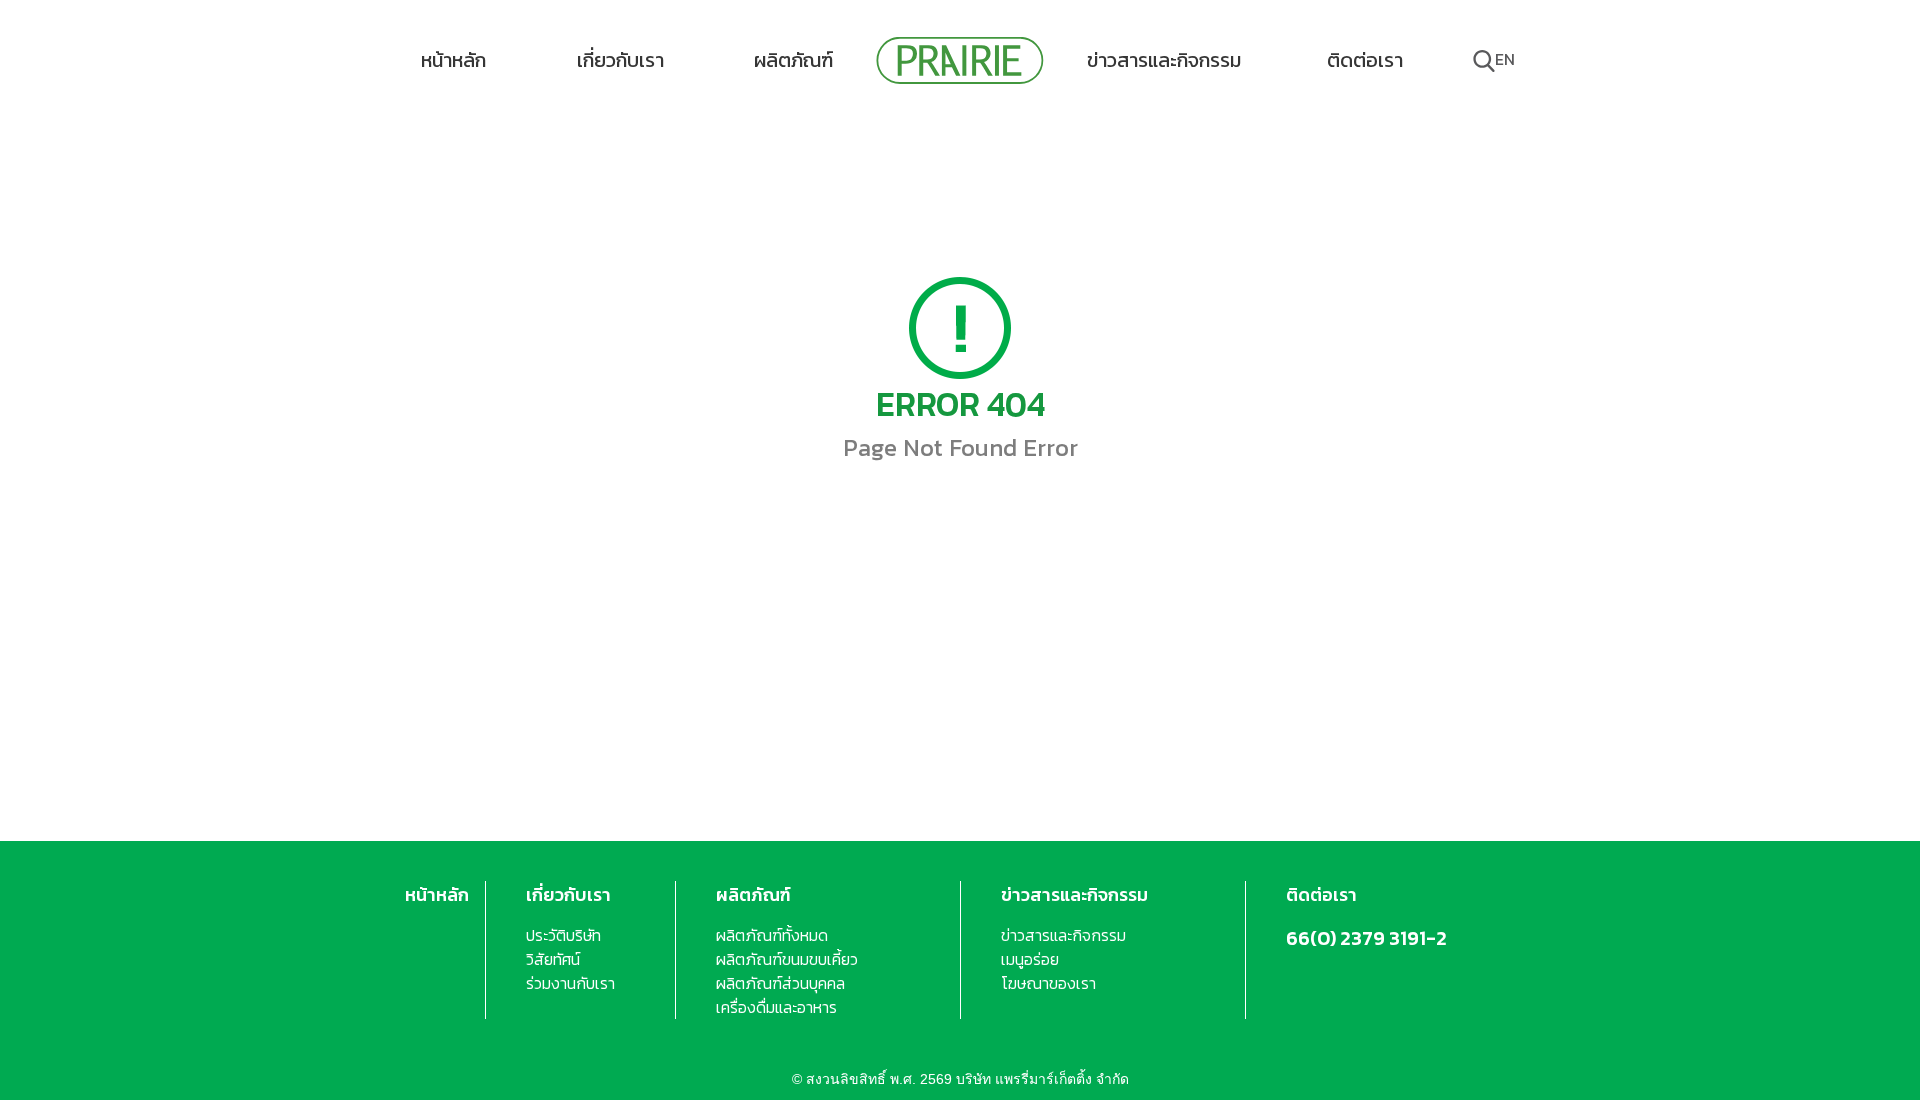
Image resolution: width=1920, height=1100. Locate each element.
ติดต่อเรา (1365, 60)
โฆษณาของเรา (1048, 983)
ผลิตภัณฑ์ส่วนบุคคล (780, 983)
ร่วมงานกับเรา (570, 983)
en (1505, 59)
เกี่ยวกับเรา (620, 60)
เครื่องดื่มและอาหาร (776, 1007)
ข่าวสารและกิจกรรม (1164, 60)
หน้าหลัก (453, 60)
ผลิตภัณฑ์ (793, 60)
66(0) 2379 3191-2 (1366, 938)
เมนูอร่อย (1030, 959)
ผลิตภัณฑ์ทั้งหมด (772, 935)
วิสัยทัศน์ (553, 959)
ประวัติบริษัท (563, 935)
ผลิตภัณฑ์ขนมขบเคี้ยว (787, 959)
